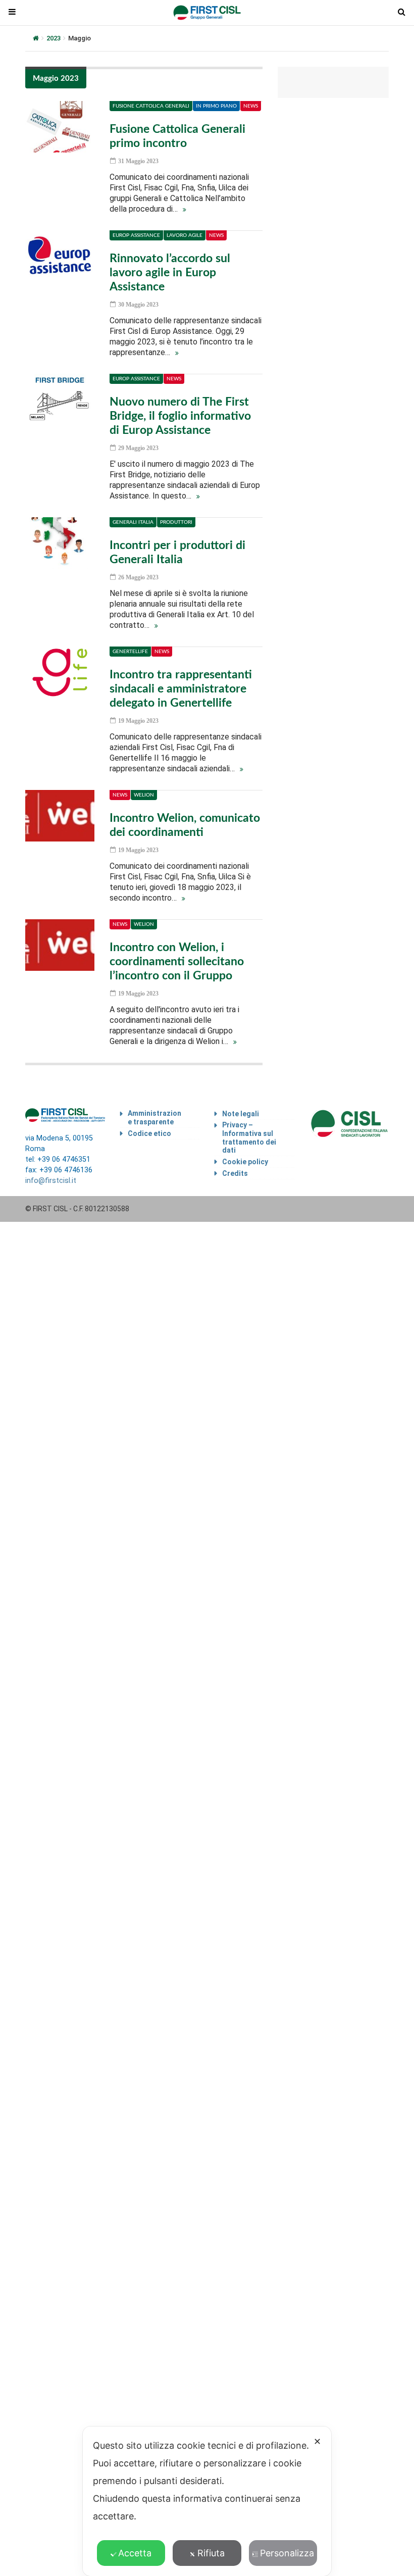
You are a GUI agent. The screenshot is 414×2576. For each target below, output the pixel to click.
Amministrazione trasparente (154, 1118)
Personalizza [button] (287, 2553)
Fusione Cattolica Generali (151, 106)
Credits (235, 1173)
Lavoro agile (185, 235)
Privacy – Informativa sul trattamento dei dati (249, 1137)
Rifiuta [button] (211, 2553)
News (251, 106)
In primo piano (216, 106)
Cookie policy (245, 1162)
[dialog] (207, 2501)
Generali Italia (133, 522)
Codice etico (149, 1133)
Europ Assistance (136, 235)
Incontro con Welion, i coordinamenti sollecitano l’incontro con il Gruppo (177, 961)
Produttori (176, 522)
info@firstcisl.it (51, 1181)
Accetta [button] (135, 2553)
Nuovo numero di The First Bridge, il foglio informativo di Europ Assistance (180, 416)
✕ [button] (317, 2441)
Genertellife (130, 652)
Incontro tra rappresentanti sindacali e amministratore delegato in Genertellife (181, 689)
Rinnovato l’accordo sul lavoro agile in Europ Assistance (170, 273)
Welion (144, 795)
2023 (54, 38)
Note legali (241, 1114)
